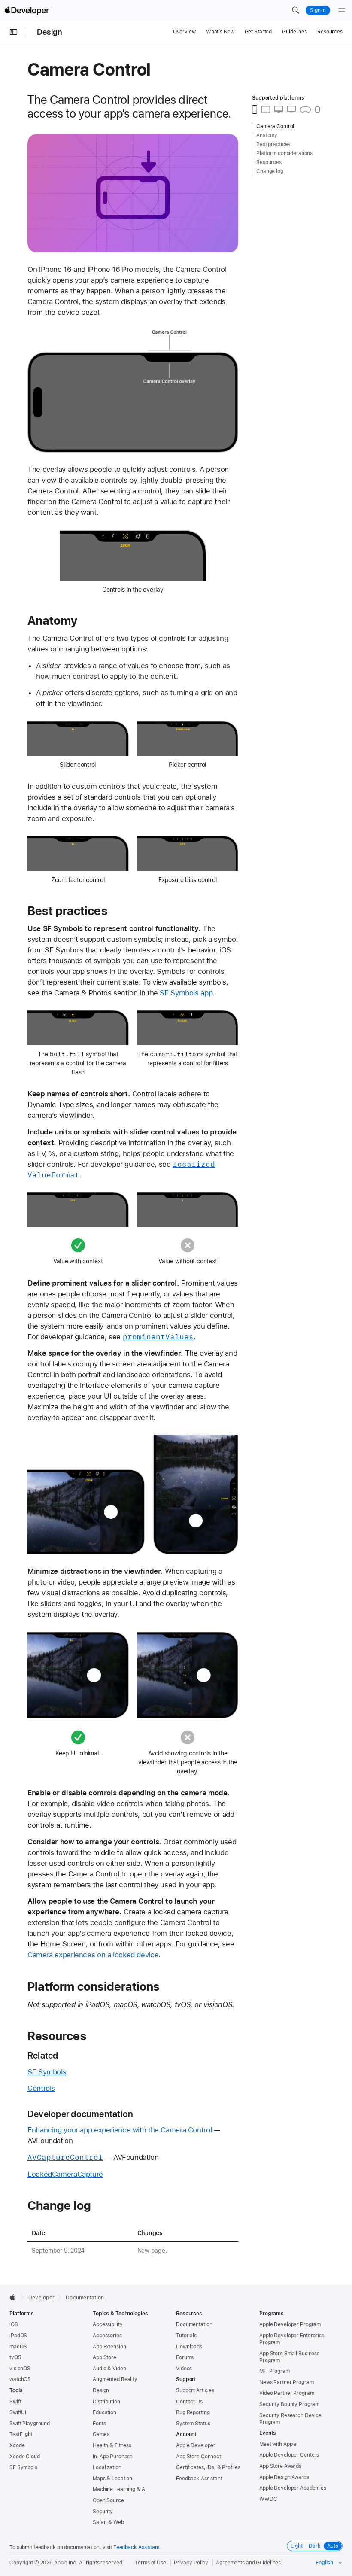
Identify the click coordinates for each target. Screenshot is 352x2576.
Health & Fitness (112, 2445)
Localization (107, 2467)
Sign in (318, 10)
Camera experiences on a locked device (93, 1955)
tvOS (15, 2357)
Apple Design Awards (284, 2477)
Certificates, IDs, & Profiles (208, 2467)
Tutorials (186, 2336)
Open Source (108, 2500)
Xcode (17, 2445)
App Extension (109, 2347)
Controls (41, 2088)
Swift (15, 2402)
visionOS (20, 2369)
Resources (330, 32)
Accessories (107, 2336)
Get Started (258, 32)
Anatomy (52, 620)
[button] (295, 10)
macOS (18, 2347)
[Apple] (15, 2297)
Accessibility (108, 2324)
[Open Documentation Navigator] (14, 32)
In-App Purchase (113, 2457)
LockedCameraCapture (65, 2174)
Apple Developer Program (290, 2324)
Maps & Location (112, 2479)
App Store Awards (280, 2466)
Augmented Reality (115, 2379)
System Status (193, 2424)
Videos (184, 2369)
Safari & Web (108, 2522)
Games (101, 2434)
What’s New (220, 32)
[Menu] (342, 10)
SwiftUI (18, 2412)
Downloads (189, 2347)
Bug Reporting (193, 2412)
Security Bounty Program (289, 2404)
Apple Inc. (66, 2563)
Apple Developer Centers (289, 2455)
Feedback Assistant (199, 2479)
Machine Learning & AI (119, 2489)
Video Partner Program (287, 2393)
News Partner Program (287, 2382)
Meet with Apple (278, 2444)
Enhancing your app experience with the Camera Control (120, 2130)
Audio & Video (109, 2369)
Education (105, 2412)
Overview (184, 32)
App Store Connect (199, 2457)
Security (103, 2512)
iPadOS (18, 2336)
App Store (105, 2357)
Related (43, 2055)
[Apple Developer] (27, 10)
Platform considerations (94, 1986)
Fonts (99, 2424)
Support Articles (195, 2390)
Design (50, 32)
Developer (41, 2298)
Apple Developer (196, 2445)
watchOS (20, 2379)
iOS (14, 2324)
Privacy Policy (191, 2563)
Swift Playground (30, 2424)
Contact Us (189, 2402)
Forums (185, 2357)
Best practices (67, 911)
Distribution (106, 2402)
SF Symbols (47, 2072)
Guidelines (294, 32)
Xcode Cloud (25, 2457)
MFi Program (275, 2371)
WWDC (268, 2499)
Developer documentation (80, 2114)
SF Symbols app (186, 993)
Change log (59, 2205)
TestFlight (21, 2434)
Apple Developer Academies (293, 2488)
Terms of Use (150, 2563)
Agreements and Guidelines (248, 2563)
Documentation (85, 2298)
